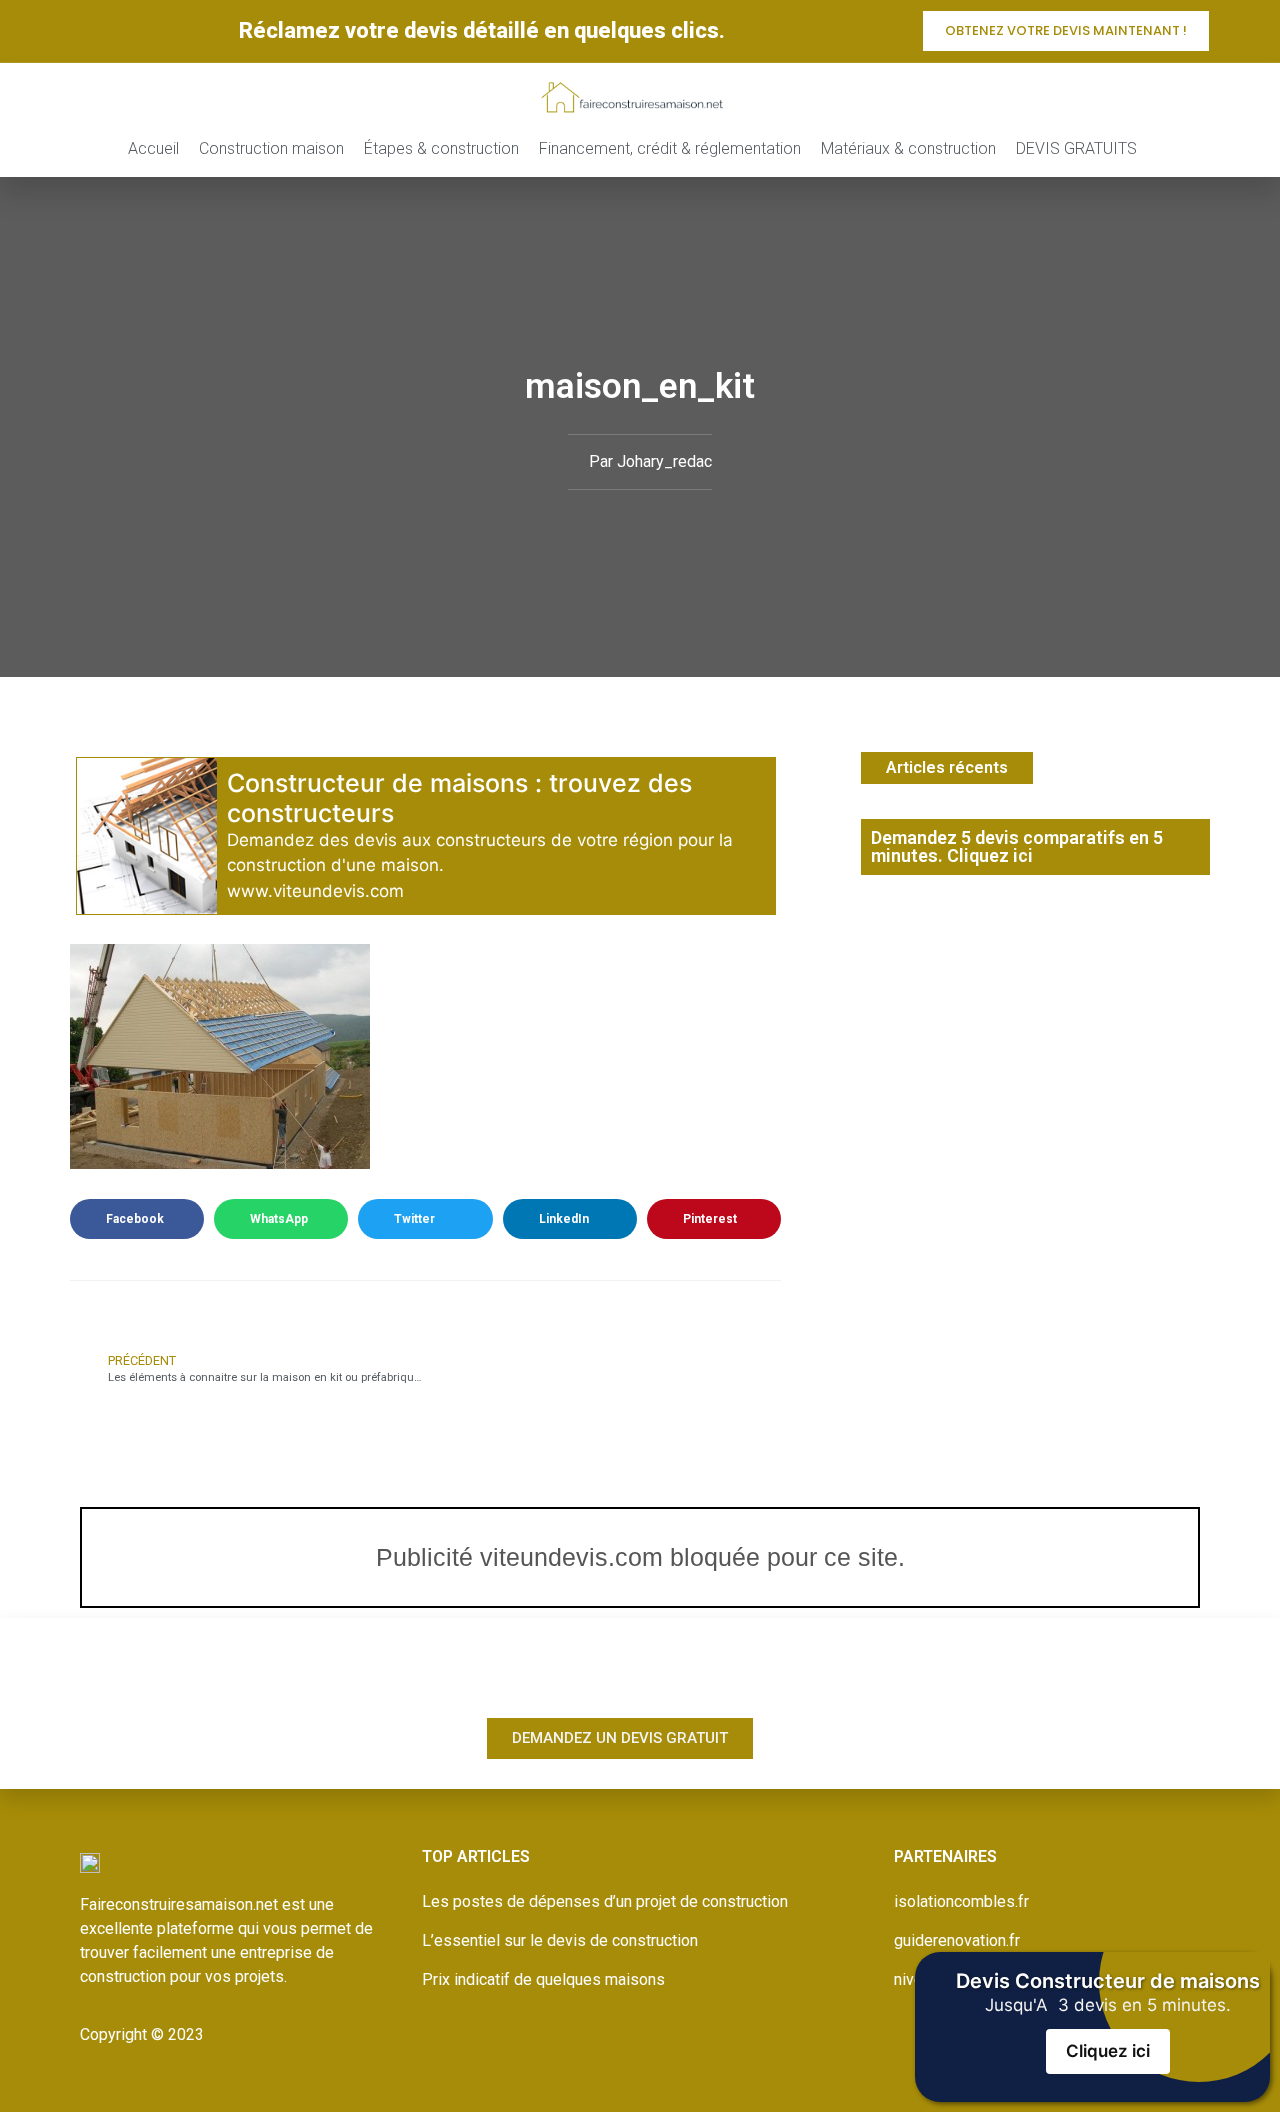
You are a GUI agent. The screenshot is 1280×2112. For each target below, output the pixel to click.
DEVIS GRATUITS (1076, 148)
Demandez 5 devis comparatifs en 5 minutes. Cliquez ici (1017, 846)
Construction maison (271, 148)
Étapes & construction (441, 148)
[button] (137, 1219)
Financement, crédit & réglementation (670, 148)
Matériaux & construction (908, 148)
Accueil (153, 148)
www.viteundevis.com (315, 891)
